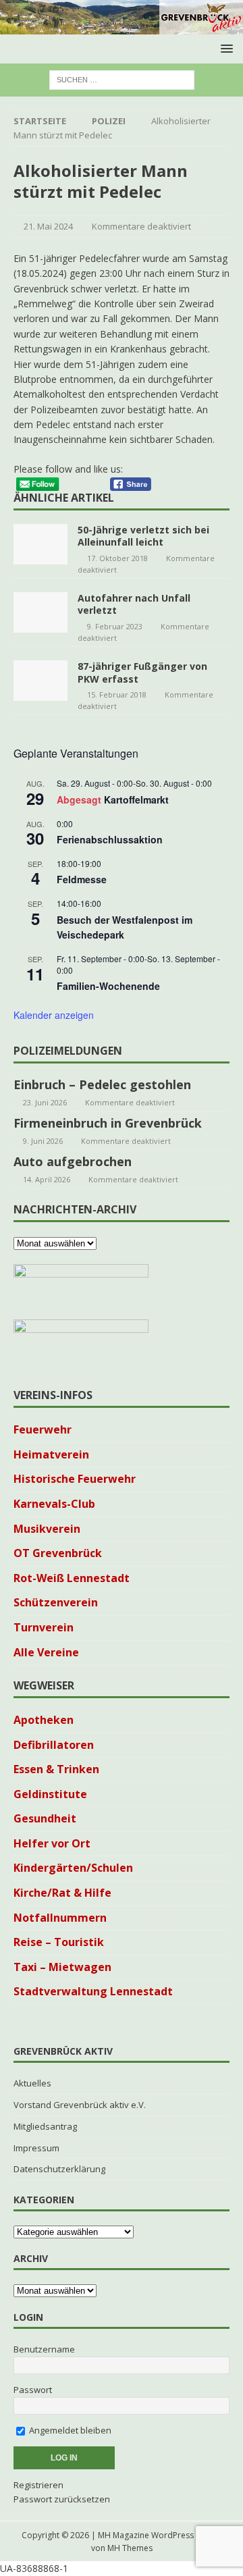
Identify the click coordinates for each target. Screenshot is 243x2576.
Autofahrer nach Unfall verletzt (134, 604)
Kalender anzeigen (54, 1015)
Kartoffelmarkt (136, 799)
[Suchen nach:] (122, 79)
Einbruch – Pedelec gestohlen (102, 1084)
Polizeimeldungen (68, 1051)
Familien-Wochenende (108, 986)
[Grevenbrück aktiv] (122, 27)
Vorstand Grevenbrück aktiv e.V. (80, 2105)
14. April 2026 (47, 1179)
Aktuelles (32, 2083)
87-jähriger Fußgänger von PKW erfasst (142, 672)
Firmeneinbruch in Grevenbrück (108, 1123)
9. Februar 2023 (115, 626)
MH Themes (130, 2548)
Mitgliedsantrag (45, 2126)
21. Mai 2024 (48, 226)
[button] (224, 48)
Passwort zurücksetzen (62, 2499)
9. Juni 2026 (43, 1141)
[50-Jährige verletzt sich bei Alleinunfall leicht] (40, 544)
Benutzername (44, 2349)
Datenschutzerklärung (59, 2169)
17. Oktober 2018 (117, 558)
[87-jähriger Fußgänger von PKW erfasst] (40, 681)
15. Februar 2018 (117, 694)
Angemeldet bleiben (69, 2430)
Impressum (36, 2148)
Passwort (33, 2390)
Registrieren (38, 2485)
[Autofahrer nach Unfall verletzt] (40, 612)
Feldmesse (82, 879)
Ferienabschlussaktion (110, 839)
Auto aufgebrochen (73, 1161)
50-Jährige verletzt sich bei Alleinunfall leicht (143, 536)
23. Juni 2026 (45, 1102)
